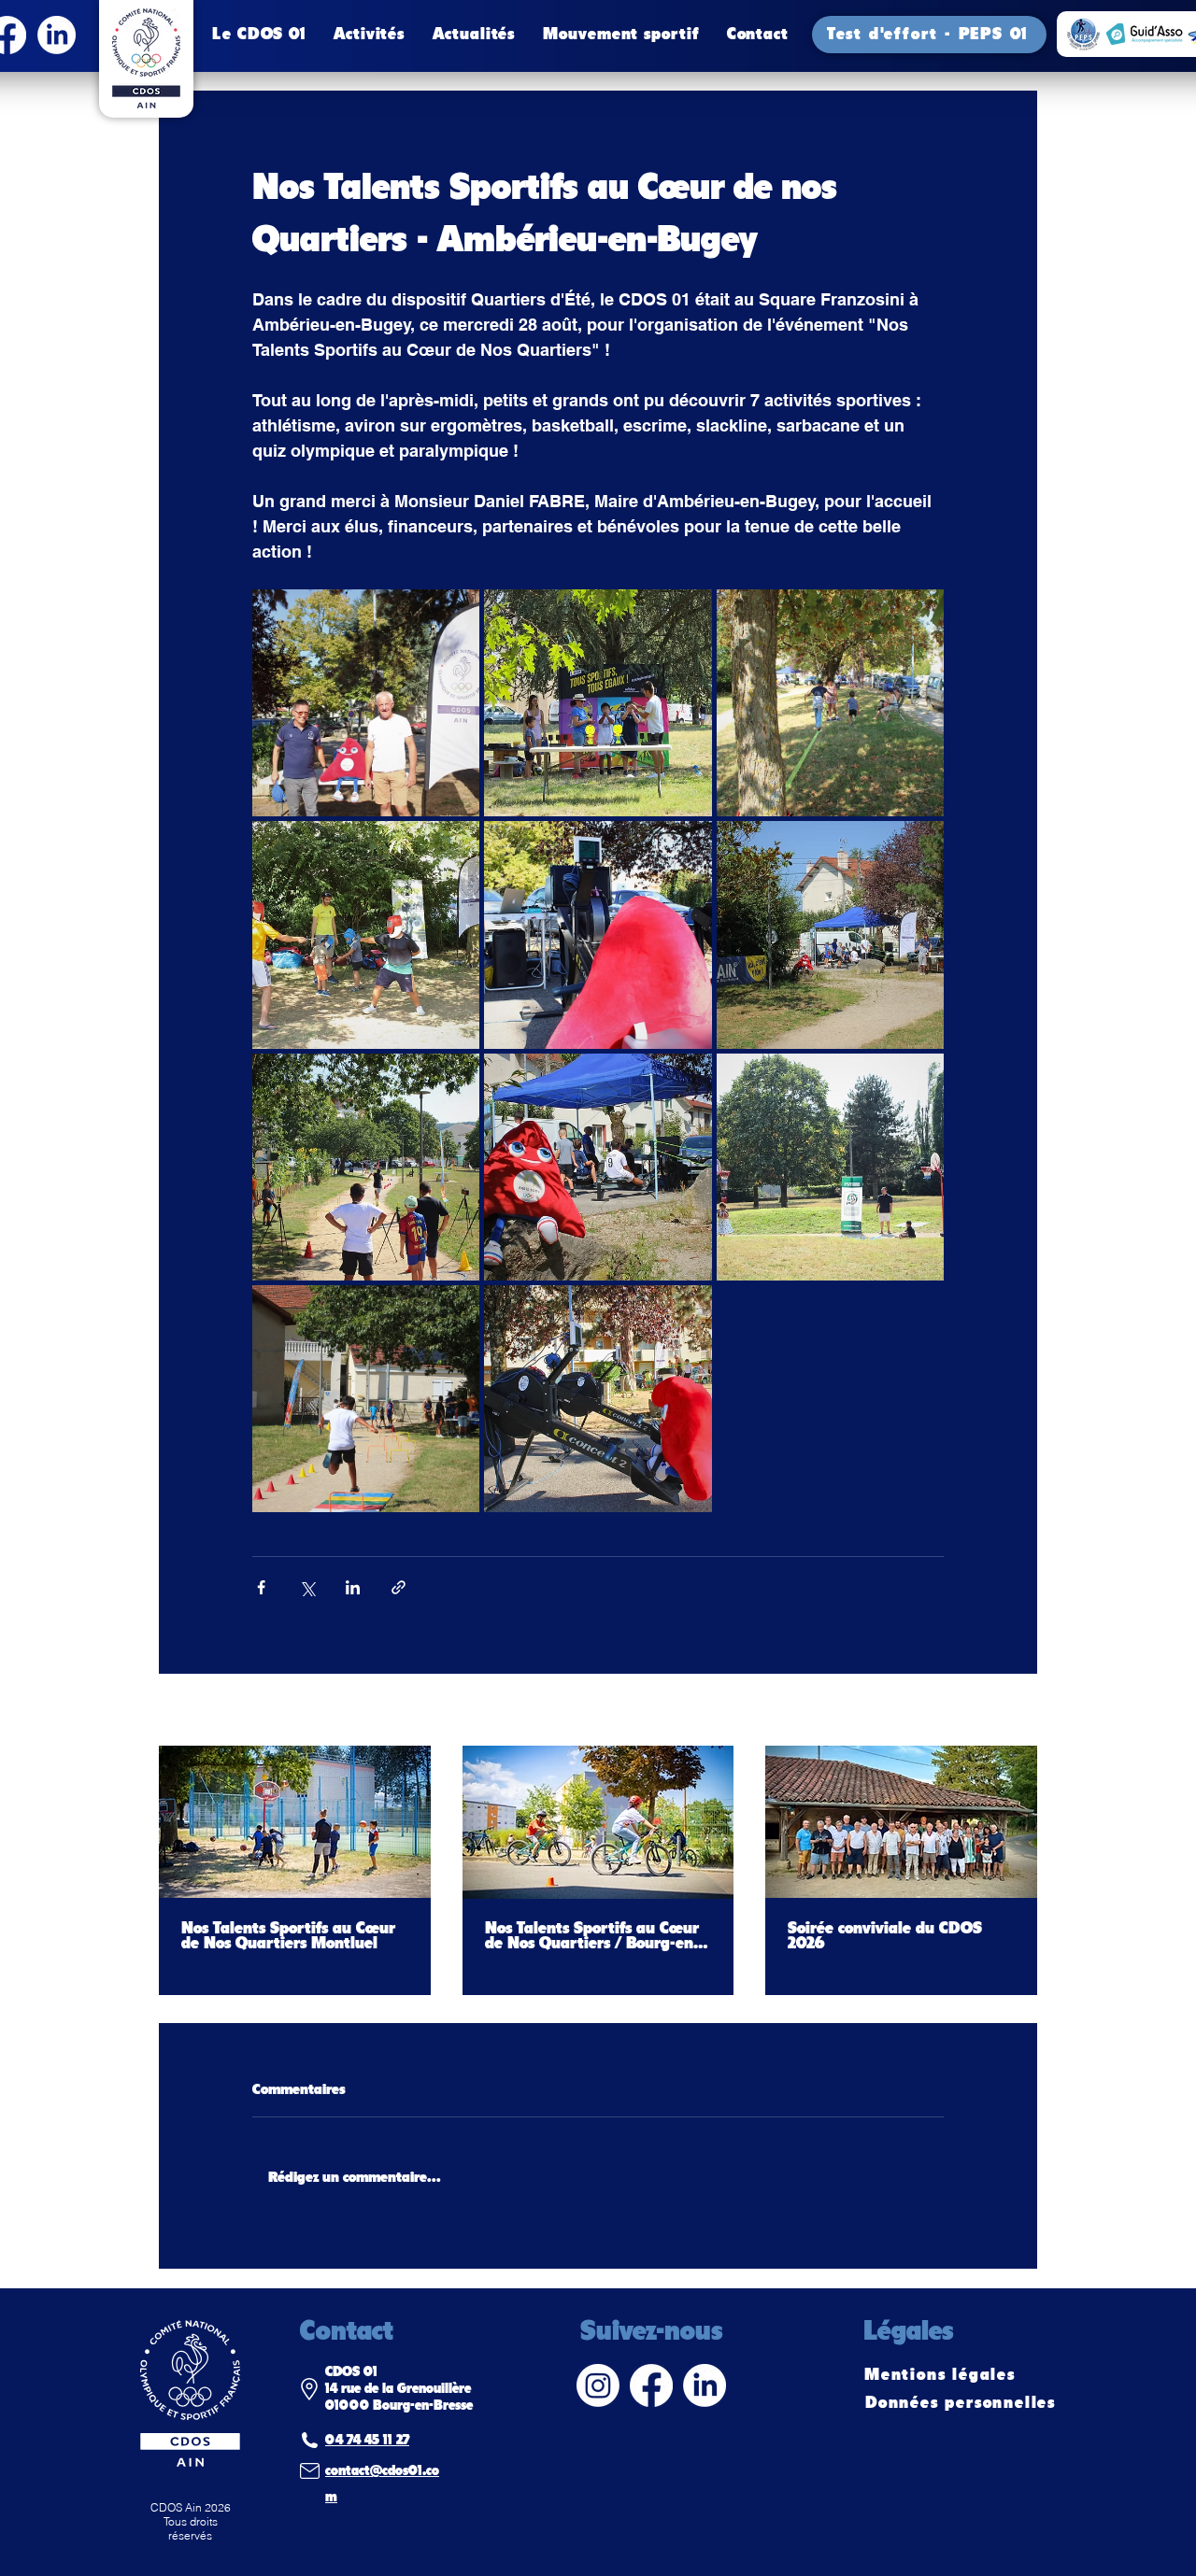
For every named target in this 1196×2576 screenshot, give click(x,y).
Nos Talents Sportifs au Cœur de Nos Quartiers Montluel (288, 1936)
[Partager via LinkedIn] (353, 1587)
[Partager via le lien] (399, 1587)
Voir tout (1011, 1711)
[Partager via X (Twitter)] (307, 1587)
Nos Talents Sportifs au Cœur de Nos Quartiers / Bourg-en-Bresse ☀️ (592, 1936)
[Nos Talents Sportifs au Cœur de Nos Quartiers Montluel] (295, 1822)
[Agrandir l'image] (366, 703)
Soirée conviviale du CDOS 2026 (885, 1936)
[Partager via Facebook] (261, 1587)
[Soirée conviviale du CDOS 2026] (901, 1822)
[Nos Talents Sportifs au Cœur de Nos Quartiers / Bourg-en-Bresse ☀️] (598, 1822)
